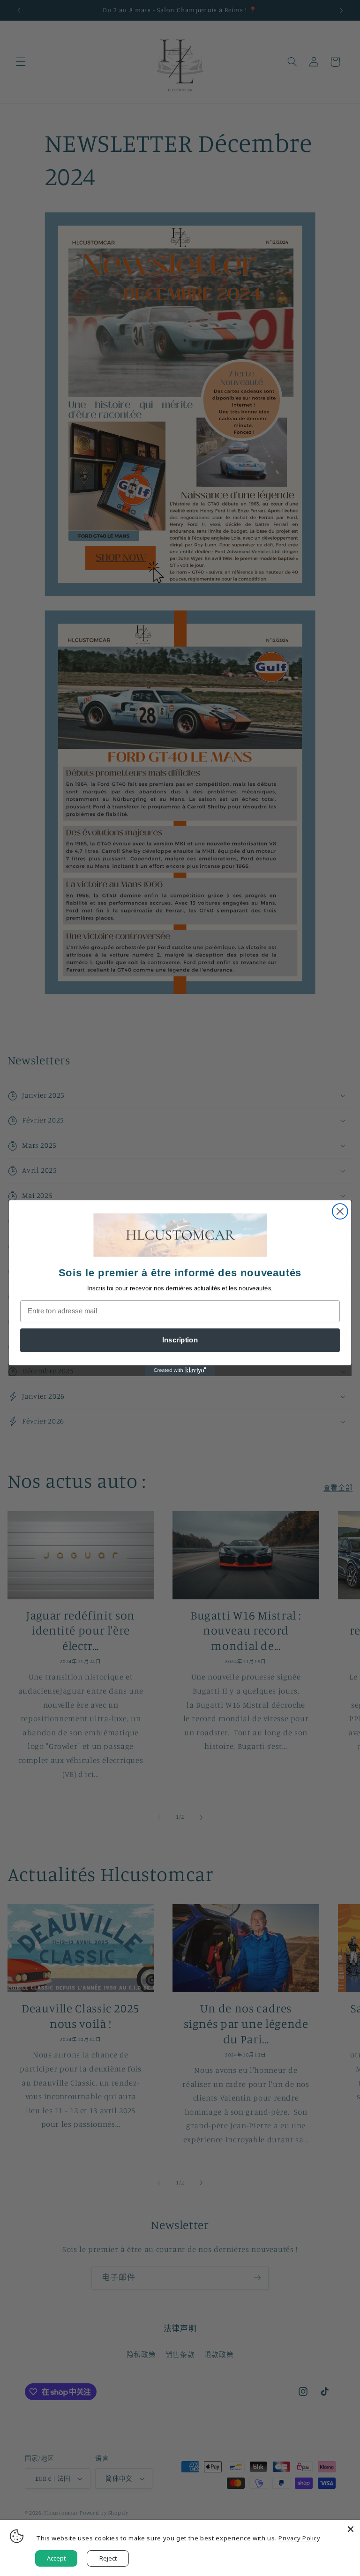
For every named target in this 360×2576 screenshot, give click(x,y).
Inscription (180, 1340)
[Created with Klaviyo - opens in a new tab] (180, 1371)
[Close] (351, 2529)
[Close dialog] (340, 1211)
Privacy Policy (300, 2538)
